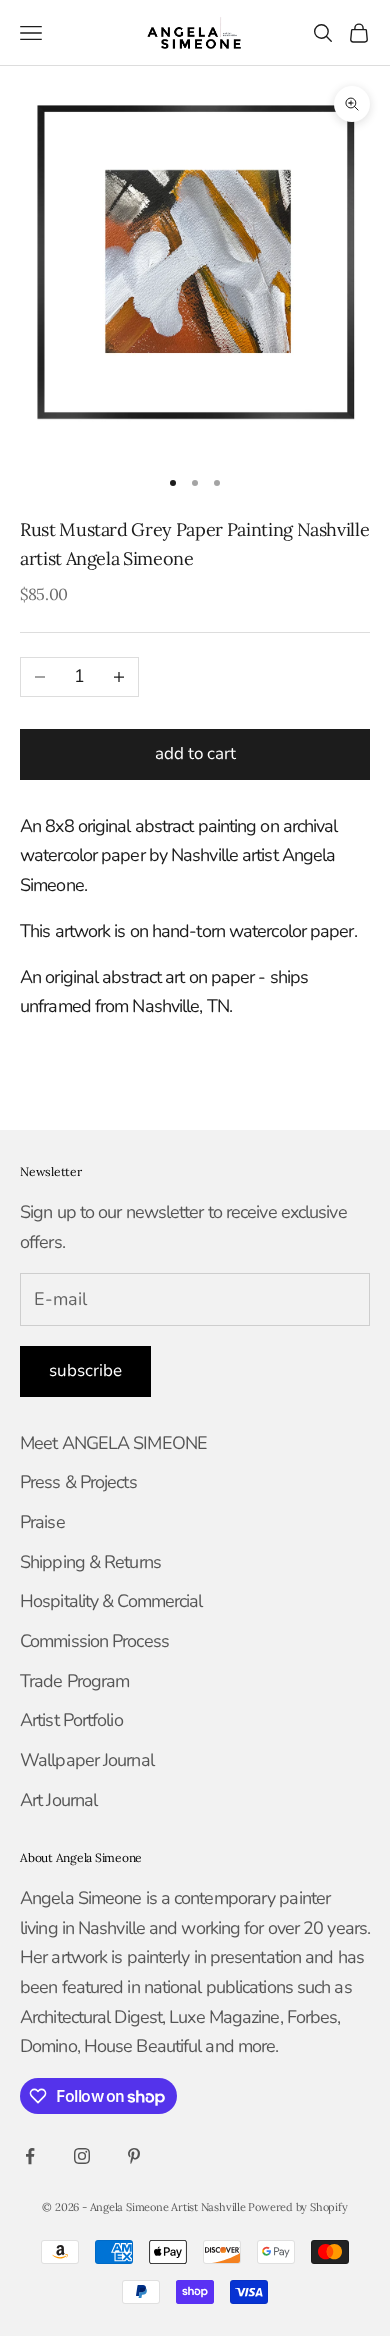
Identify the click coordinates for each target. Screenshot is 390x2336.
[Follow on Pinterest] (134, 2156)
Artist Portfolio (71, 1720)
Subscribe (85, 1370)
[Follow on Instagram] (82, 2156)
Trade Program (74, 1681)
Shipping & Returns (90, 1562)
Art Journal (58, 1800)
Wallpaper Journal (87, 1760)
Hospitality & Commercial (111, 1601)
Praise (42, 1522)
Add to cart (195, 753)
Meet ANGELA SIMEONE (113, 1443)
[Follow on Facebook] (30, 2156)
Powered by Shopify (297, 2207)
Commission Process (94, 1641)
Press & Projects (78, 1482)
